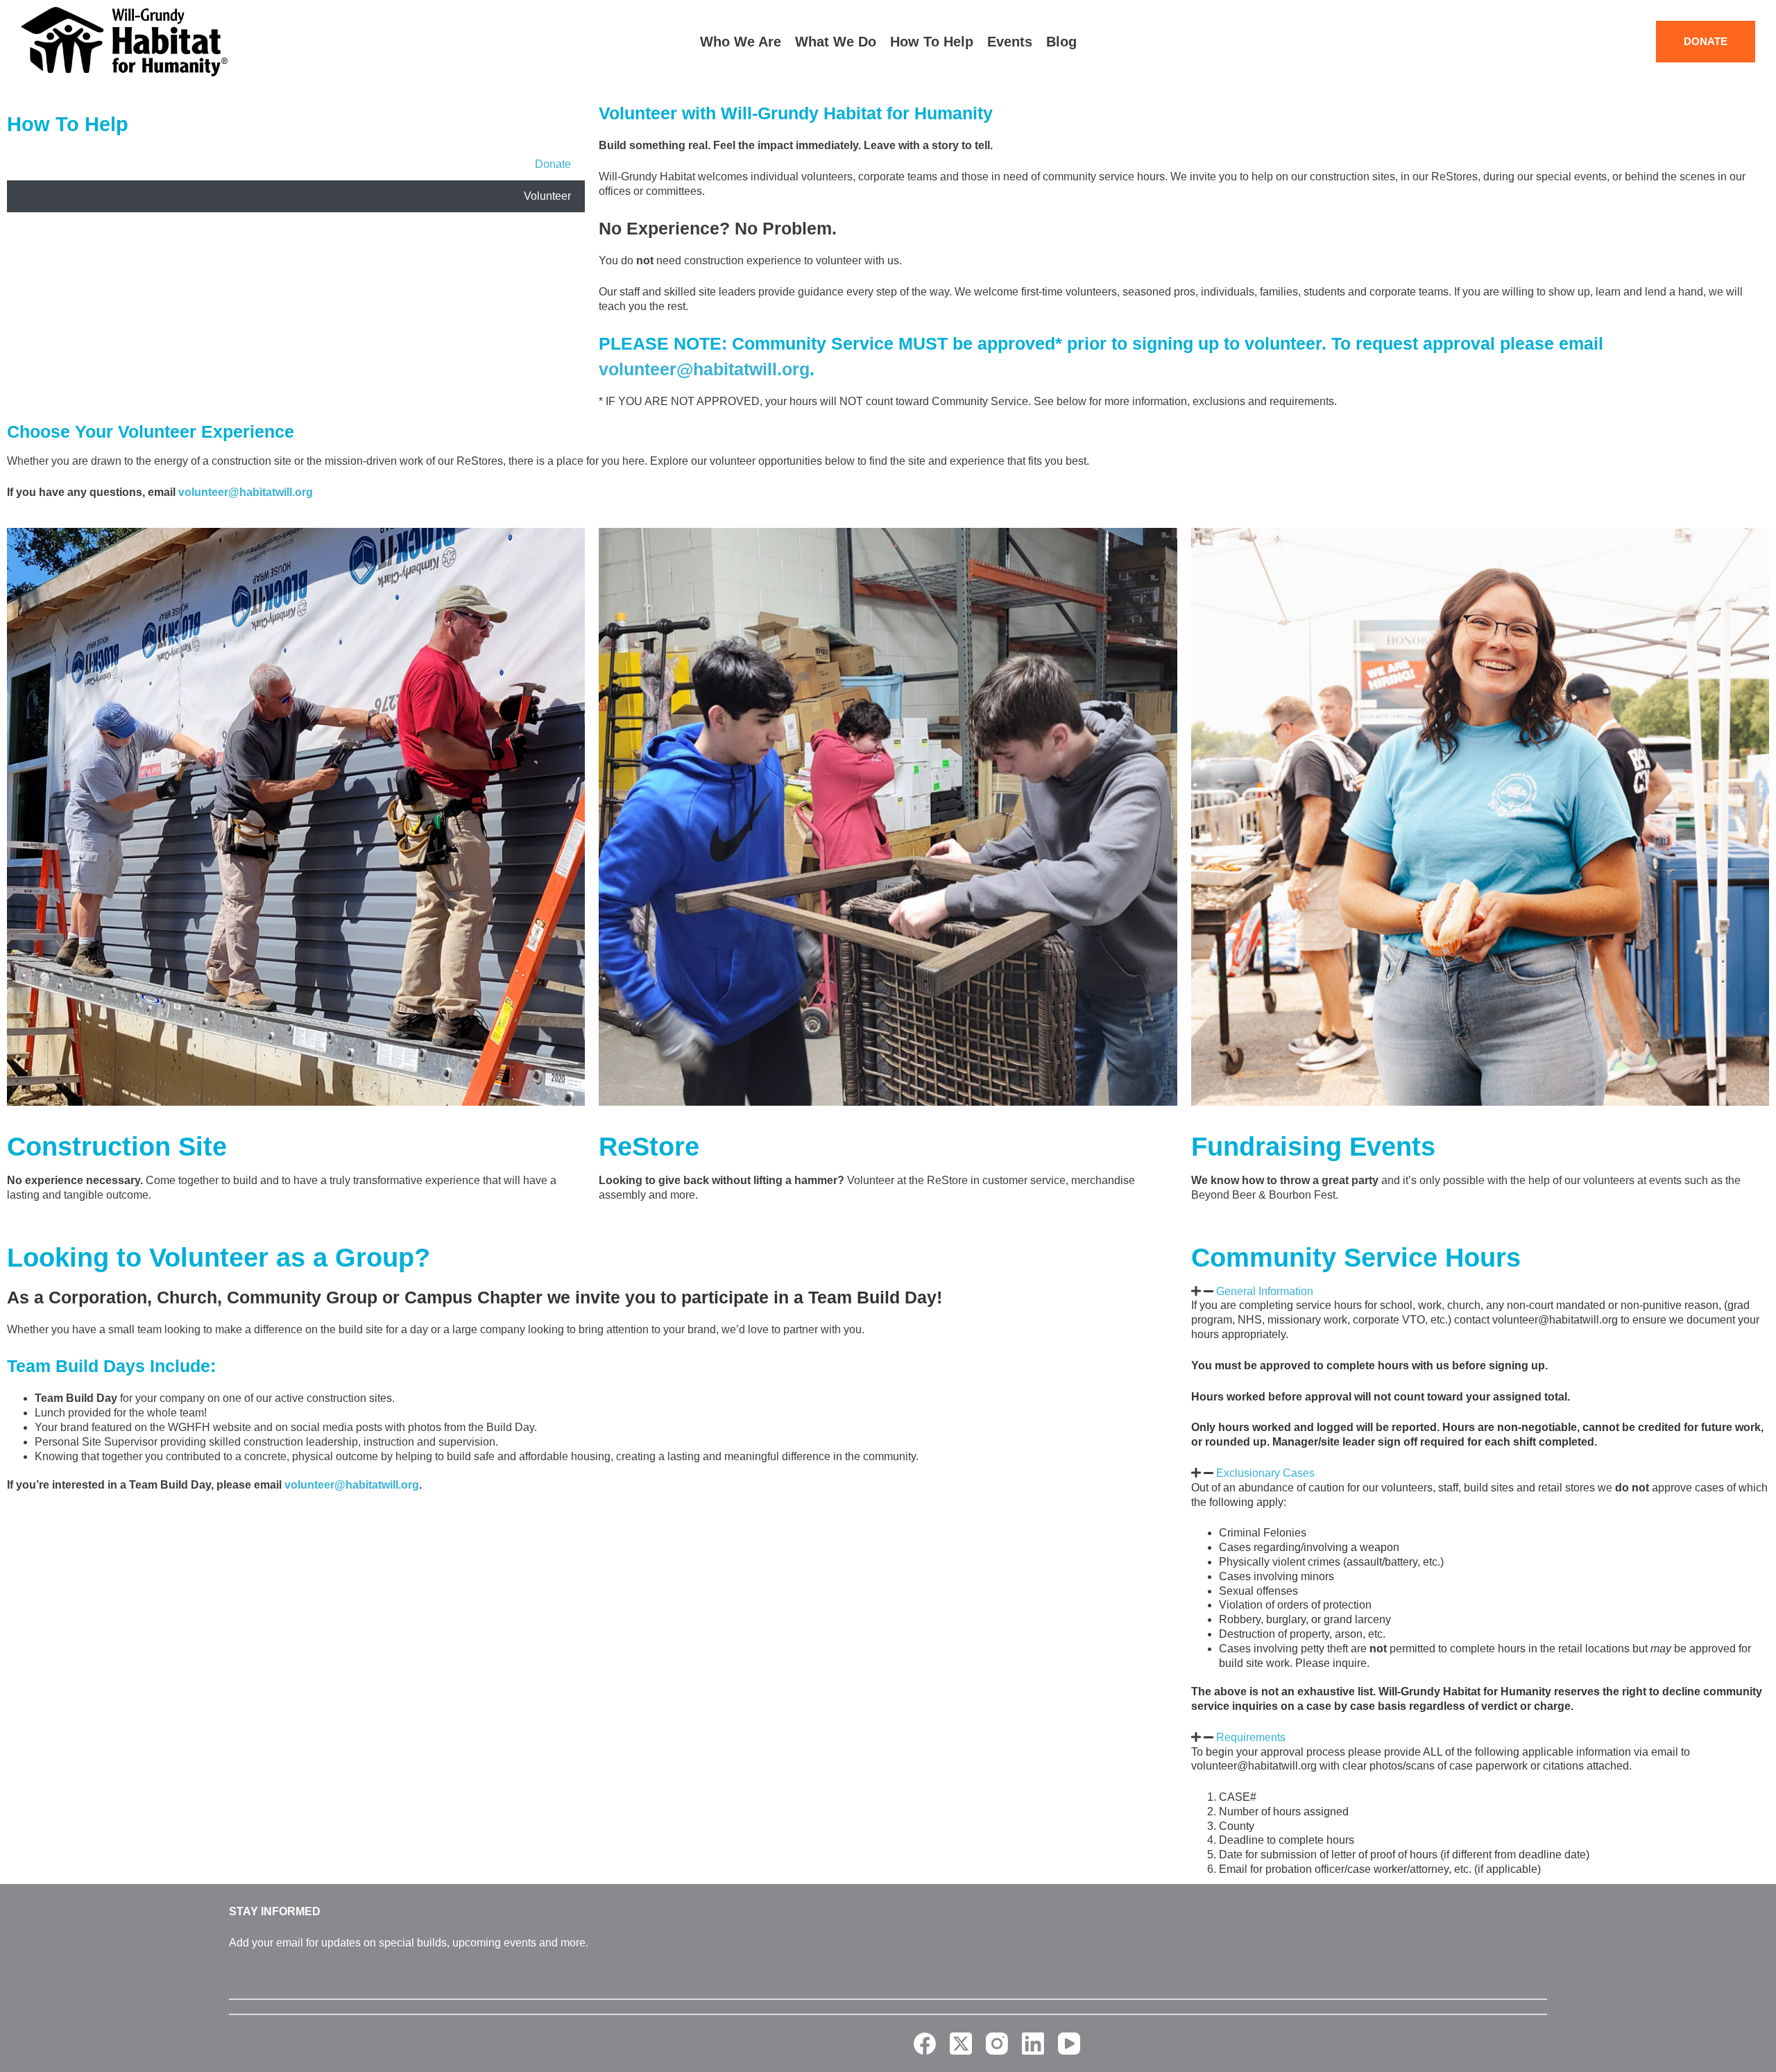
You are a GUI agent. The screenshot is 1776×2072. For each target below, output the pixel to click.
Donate (553, 164)
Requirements (1251, 1737)
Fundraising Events (1313, 1147)
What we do (836, 42)
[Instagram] (997, 2044)
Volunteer (547, 196)
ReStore (649, 1147)
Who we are (741, 42)
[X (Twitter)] (961, 2044)
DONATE (1706, 41)
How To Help (68, 124)
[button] (1480, 1292)
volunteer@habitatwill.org (704, 369)
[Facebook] (925, 2044)
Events (1010, 42)
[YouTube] (1069, 2044)
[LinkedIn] (1033, 2044)
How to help (932, 42)
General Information (1265, 1291)
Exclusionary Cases (1265, 1473)
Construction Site (117, 1147)
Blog (1061, 42)
